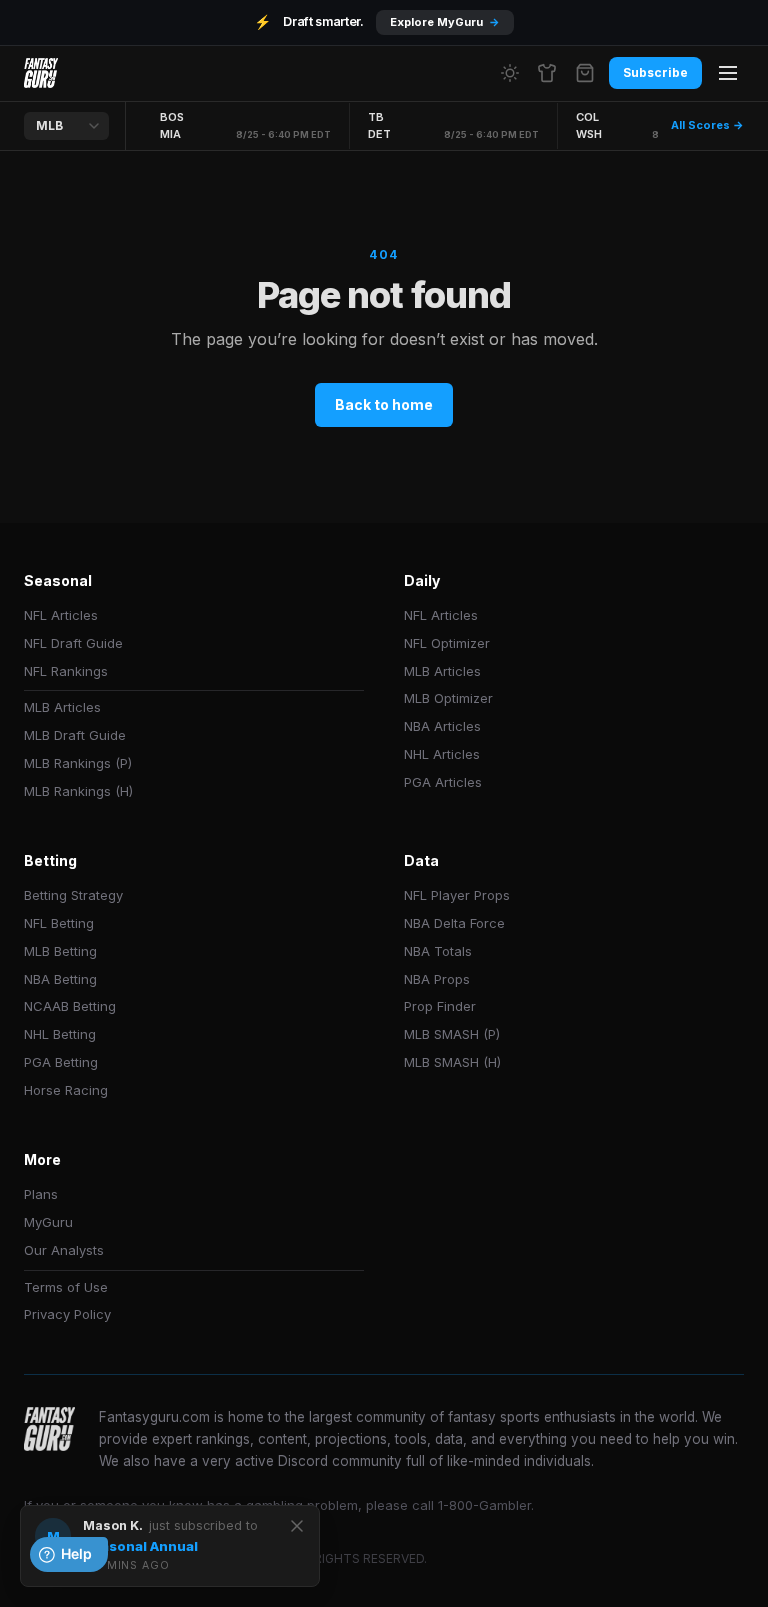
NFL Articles (61, 615)
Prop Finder (440, 1006)
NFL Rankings (66, 671)
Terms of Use (66, 1287)
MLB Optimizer (448, 698)
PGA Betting (61, 1062)
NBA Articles (442, 726)
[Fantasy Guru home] (41, 73)
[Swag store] (547, 73)
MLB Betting (60, 951)
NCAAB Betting (70, 1006)
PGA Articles (443, 782)
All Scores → (707, 125)
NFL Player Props (457, 895)
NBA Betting (60, 979)
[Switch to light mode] (510, 73)
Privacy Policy (67, 1314)
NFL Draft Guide (73, 643)
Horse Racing (66, 1090)
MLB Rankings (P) (78, 763)
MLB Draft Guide (75, 735)
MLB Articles (62, 707)
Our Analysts (64, 1250)
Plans (41, 1194)
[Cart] (585, 73)
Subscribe (655, 72)
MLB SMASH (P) (452, 1034)
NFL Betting (59, 923)
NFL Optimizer (447, 643)
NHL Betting (60, 1034)
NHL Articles (442, 754)
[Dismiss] (297, 1526)
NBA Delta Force (454, 923)
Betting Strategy (73, 895)
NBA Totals (438, 951)
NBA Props (437, 979)
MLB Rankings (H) (78, 791)
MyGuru (48, 1222)
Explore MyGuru (445, 22)
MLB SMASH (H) (452, 1062)
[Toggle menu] (728, 73)
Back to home (384, 404)
